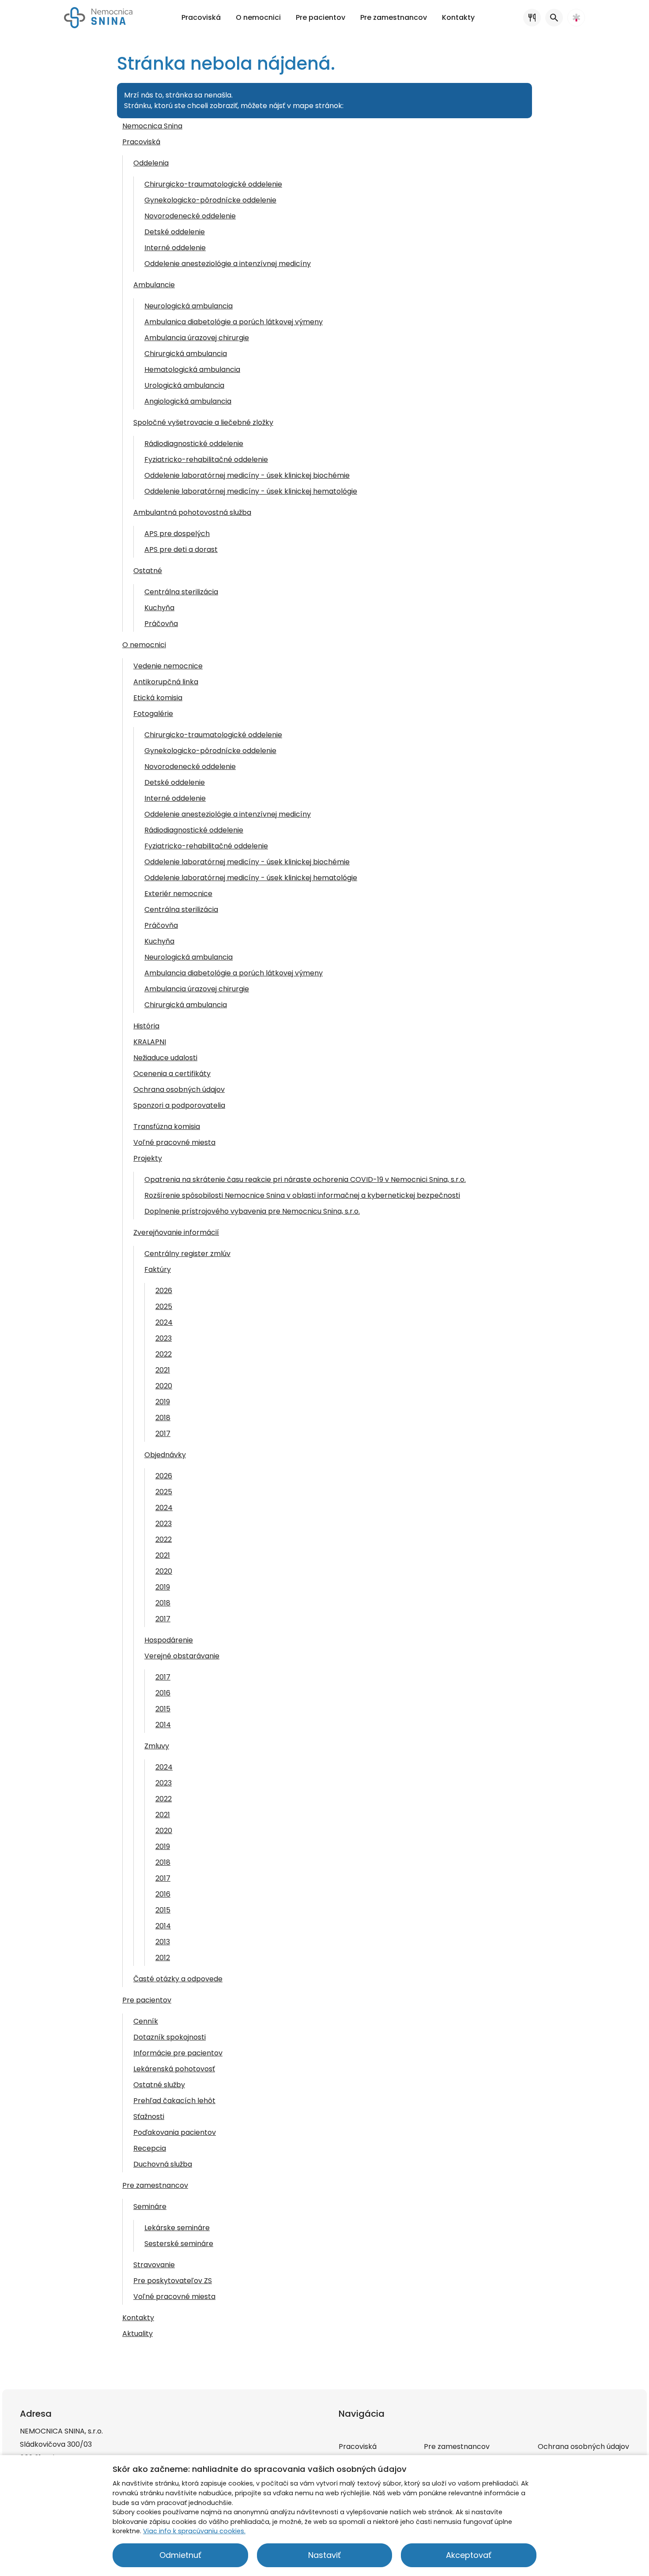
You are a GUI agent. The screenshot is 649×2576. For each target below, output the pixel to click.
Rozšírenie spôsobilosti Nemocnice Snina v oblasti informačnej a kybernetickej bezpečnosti (302, 1195)
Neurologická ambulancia (189, 306)
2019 (163, 1402)
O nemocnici (144, 645)
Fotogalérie (153, 714)
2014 (163, 1725)
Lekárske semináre (177, 2228)
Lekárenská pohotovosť (174, 2069)
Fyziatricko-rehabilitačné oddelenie (206, 459)
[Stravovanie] (532, 18)
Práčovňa (161, 624)
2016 (163, 1693)
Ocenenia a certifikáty (172, 1074)
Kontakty (138, 2318)
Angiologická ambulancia (188, 401)
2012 (163, 1958)
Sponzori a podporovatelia (179, 1105)
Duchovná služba (163, 2164)
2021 (163, 1370)
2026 (164, 1291)
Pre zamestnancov (155, 2185)
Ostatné (148, 571)
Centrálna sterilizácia (181, 592)
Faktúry (158, 1269)
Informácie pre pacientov (178, 2053)
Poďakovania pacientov (175, 2132)
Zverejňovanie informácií (176, 1232)
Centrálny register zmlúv (187, 1254)
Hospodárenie (169, 1640)
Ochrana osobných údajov (179, 1089)
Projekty (148, 1158)
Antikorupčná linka (166, 682)
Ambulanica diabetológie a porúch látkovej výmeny (234, 322)
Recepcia (150, 2148)
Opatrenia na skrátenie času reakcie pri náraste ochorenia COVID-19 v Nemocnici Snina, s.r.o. (305, 1179)
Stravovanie (154, 2265)
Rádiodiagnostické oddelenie (194, 444)
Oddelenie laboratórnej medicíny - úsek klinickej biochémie (247, 475)
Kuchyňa (159, 608)
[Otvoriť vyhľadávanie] (554, 18)
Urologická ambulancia (184, 385)
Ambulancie (154, 285)
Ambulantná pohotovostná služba (192, 512)
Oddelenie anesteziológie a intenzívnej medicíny (228, 264)
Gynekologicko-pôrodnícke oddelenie (210, 200)
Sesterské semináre (179, 2244)
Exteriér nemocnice (178, 894)
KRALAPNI (150, 1042)
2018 (163, 1418)
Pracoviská (141, 142)
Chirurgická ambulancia (186, 354)
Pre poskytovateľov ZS (173, 2281)
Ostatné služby (159, 2085)
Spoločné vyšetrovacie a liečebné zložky (203, 422)
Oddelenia (151, 163)
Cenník (146, 2021)
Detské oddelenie (175, 232)
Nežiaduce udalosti (165, 1058)
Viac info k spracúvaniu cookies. (194, 2531)
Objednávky (165, 1455)
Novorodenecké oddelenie (190, 216)
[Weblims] (576, 18)
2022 (164, 1354)
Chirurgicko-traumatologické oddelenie (213, 184)
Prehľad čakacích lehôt (174, 2101)
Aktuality (138, 2334)
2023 (164, 1338)
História (146, 1026)
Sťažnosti (149, 2117)
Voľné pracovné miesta (174, 1142)
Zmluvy (157, 1746)
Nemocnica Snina (152, 126)
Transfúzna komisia (167, 1127)
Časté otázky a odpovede (178, 1979)
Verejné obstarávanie (182, 1656)
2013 (163, 1942)
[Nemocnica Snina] (98, 18)
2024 (164, 1322)
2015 (163, 1709)
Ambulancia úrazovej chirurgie (197, 338)
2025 (164, 1307)
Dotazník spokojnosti (170, 2037)
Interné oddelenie (175, 248)
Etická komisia (158, 698)
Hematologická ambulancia (192, 369)
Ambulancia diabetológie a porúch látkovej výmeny (234, 973)
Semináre (150, 2207)
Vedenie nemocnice (168, 666)
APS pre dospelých (177, 534)
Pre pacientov (147, 2000)
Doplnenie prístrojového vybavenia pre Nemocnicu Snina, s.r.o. (252, 1211)
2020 (164, 1386)
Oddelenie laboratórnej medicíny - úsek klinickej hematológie (251, 491)
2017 (163, 1434)
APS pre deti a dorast (181, 549)
